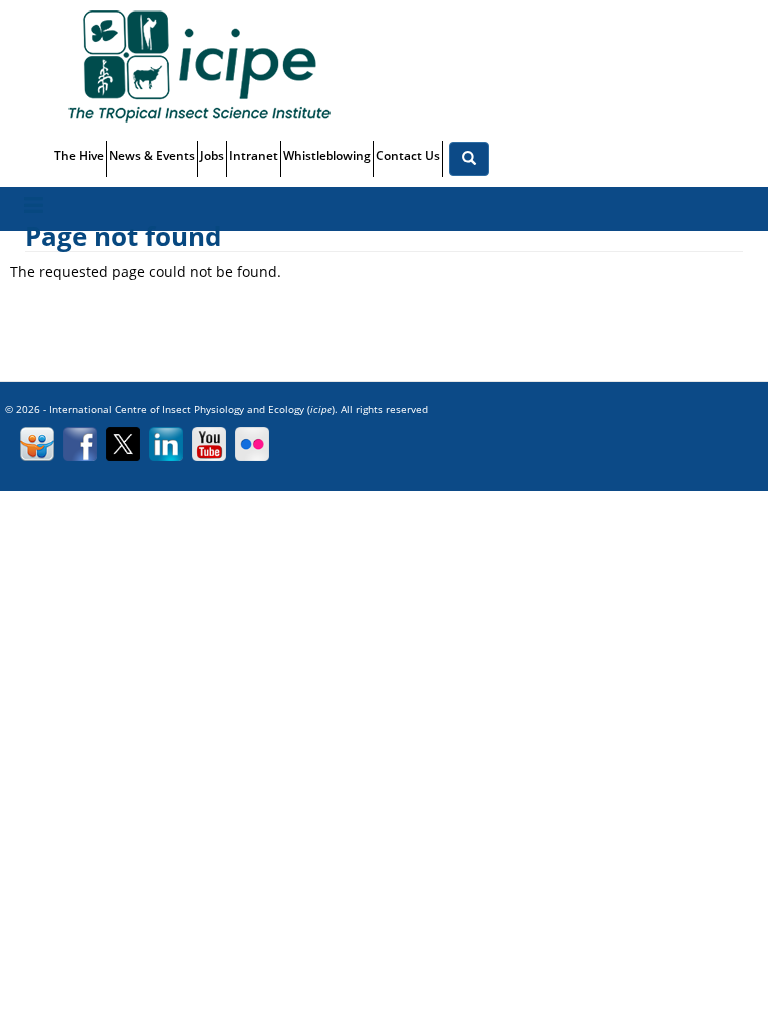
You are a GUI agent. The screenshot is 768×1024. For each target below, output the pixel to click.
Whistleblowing (327, 155)
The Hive (79, 155)
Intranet (253, 155)
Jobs (212, 155)
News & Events (152, 155)
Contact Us (408, 155)
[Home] (206, 65)
